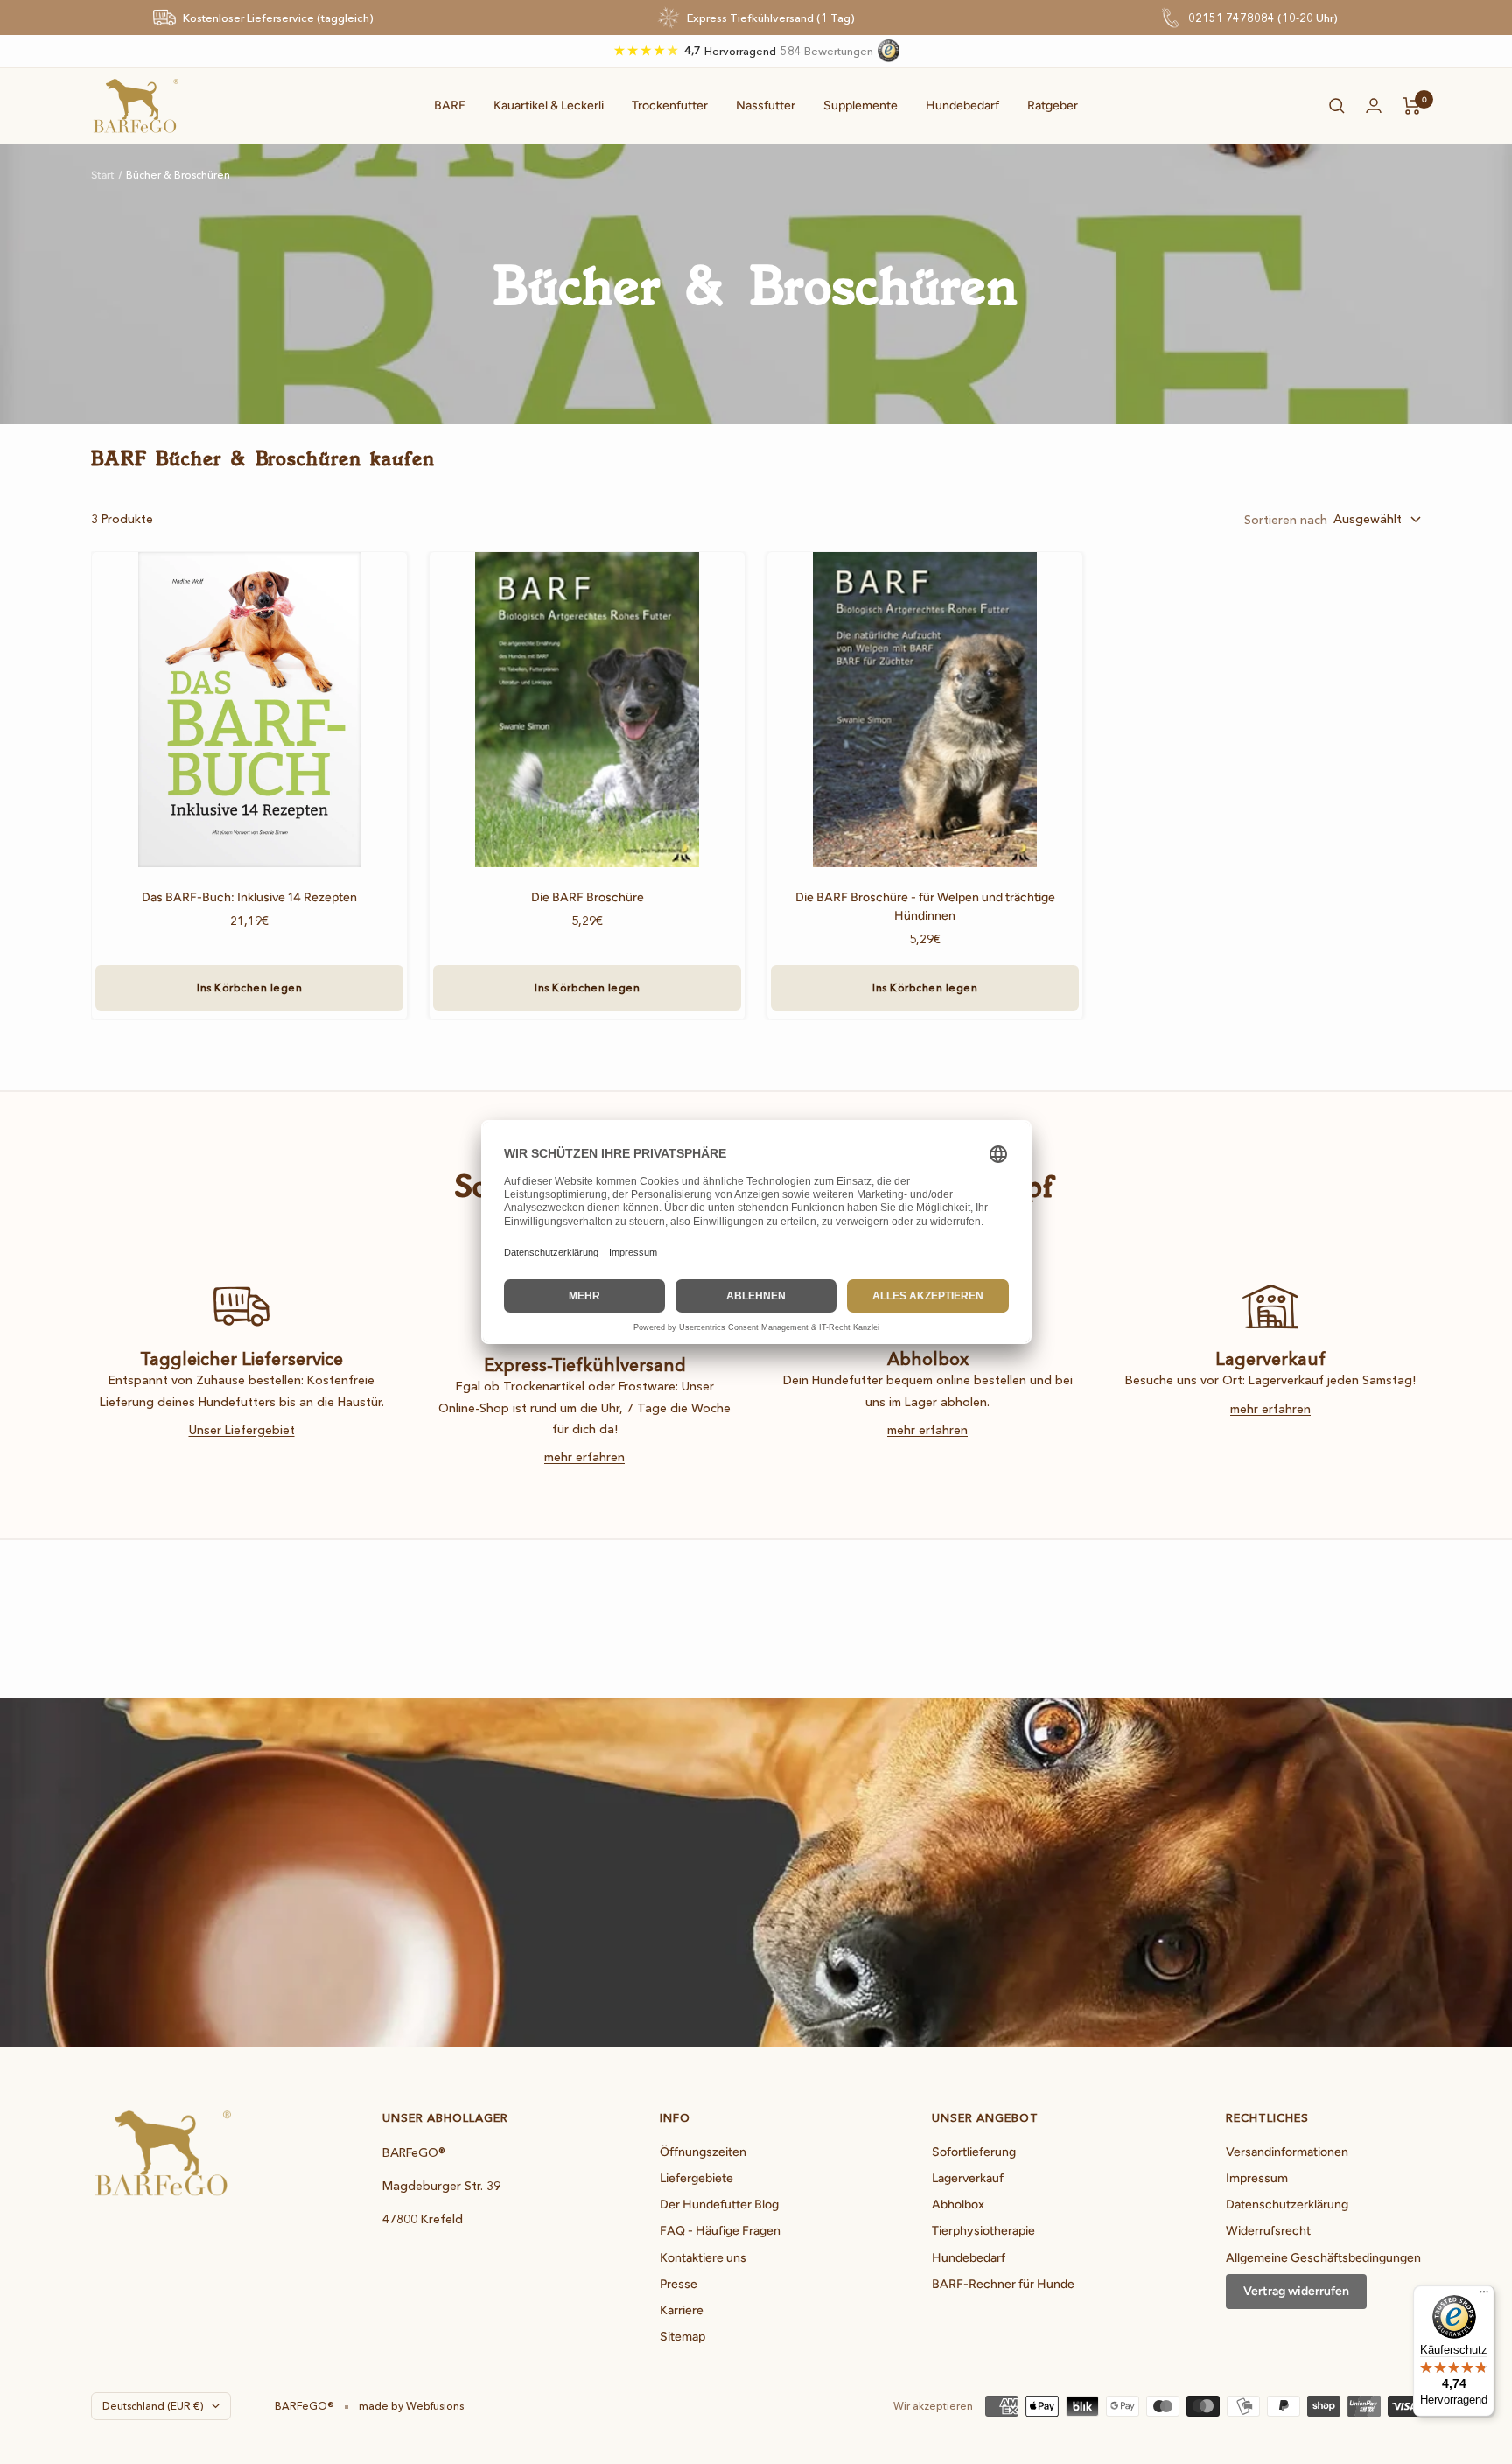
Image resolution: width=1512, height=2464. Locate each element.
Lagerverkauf (968, 2178)
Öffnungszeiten (703, 2152)
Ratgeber (1053, 105)
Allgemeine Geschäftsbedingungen (1323, 2258)
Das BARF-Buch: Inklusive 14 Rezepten (249, 897)
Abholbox (958, 2205)
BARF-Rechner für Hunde (1003, 2284)
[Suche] (1337, 106)
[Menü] (1484, 2296)
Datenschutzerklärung (1287, 2205)
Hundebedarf (962, 105)
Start (103, 175)
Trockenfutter (670, 105)
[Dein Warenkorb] (1412, 106)
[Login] (1374, 105)
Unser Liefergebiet (242, 1430)
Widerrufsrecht (1268, 2231)
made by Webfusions (411, 2406)
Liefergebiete (696, 2178)
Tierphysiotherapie (983, 2231)
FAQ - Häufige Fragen (720, 2231)
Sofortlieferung (974, 2152)
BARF (450, 105)
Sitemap (682, 2337)
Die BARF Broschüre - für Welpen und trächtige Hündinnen (925, 906)
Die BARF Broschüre (588, 897)
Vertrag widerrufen (1296, 2291)
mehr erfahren (584, 1457)
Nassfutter (766, 105)
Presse (679, 2284)
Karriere (682, 2310)
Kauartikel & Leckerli (549, 105)
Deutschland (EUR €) (153, 2406)
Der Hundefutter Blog (719, 2205)
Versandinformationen (1287, 2152)
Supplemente (861, 105)
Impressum (1257, 2178)
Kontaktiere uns (703, 2258)
